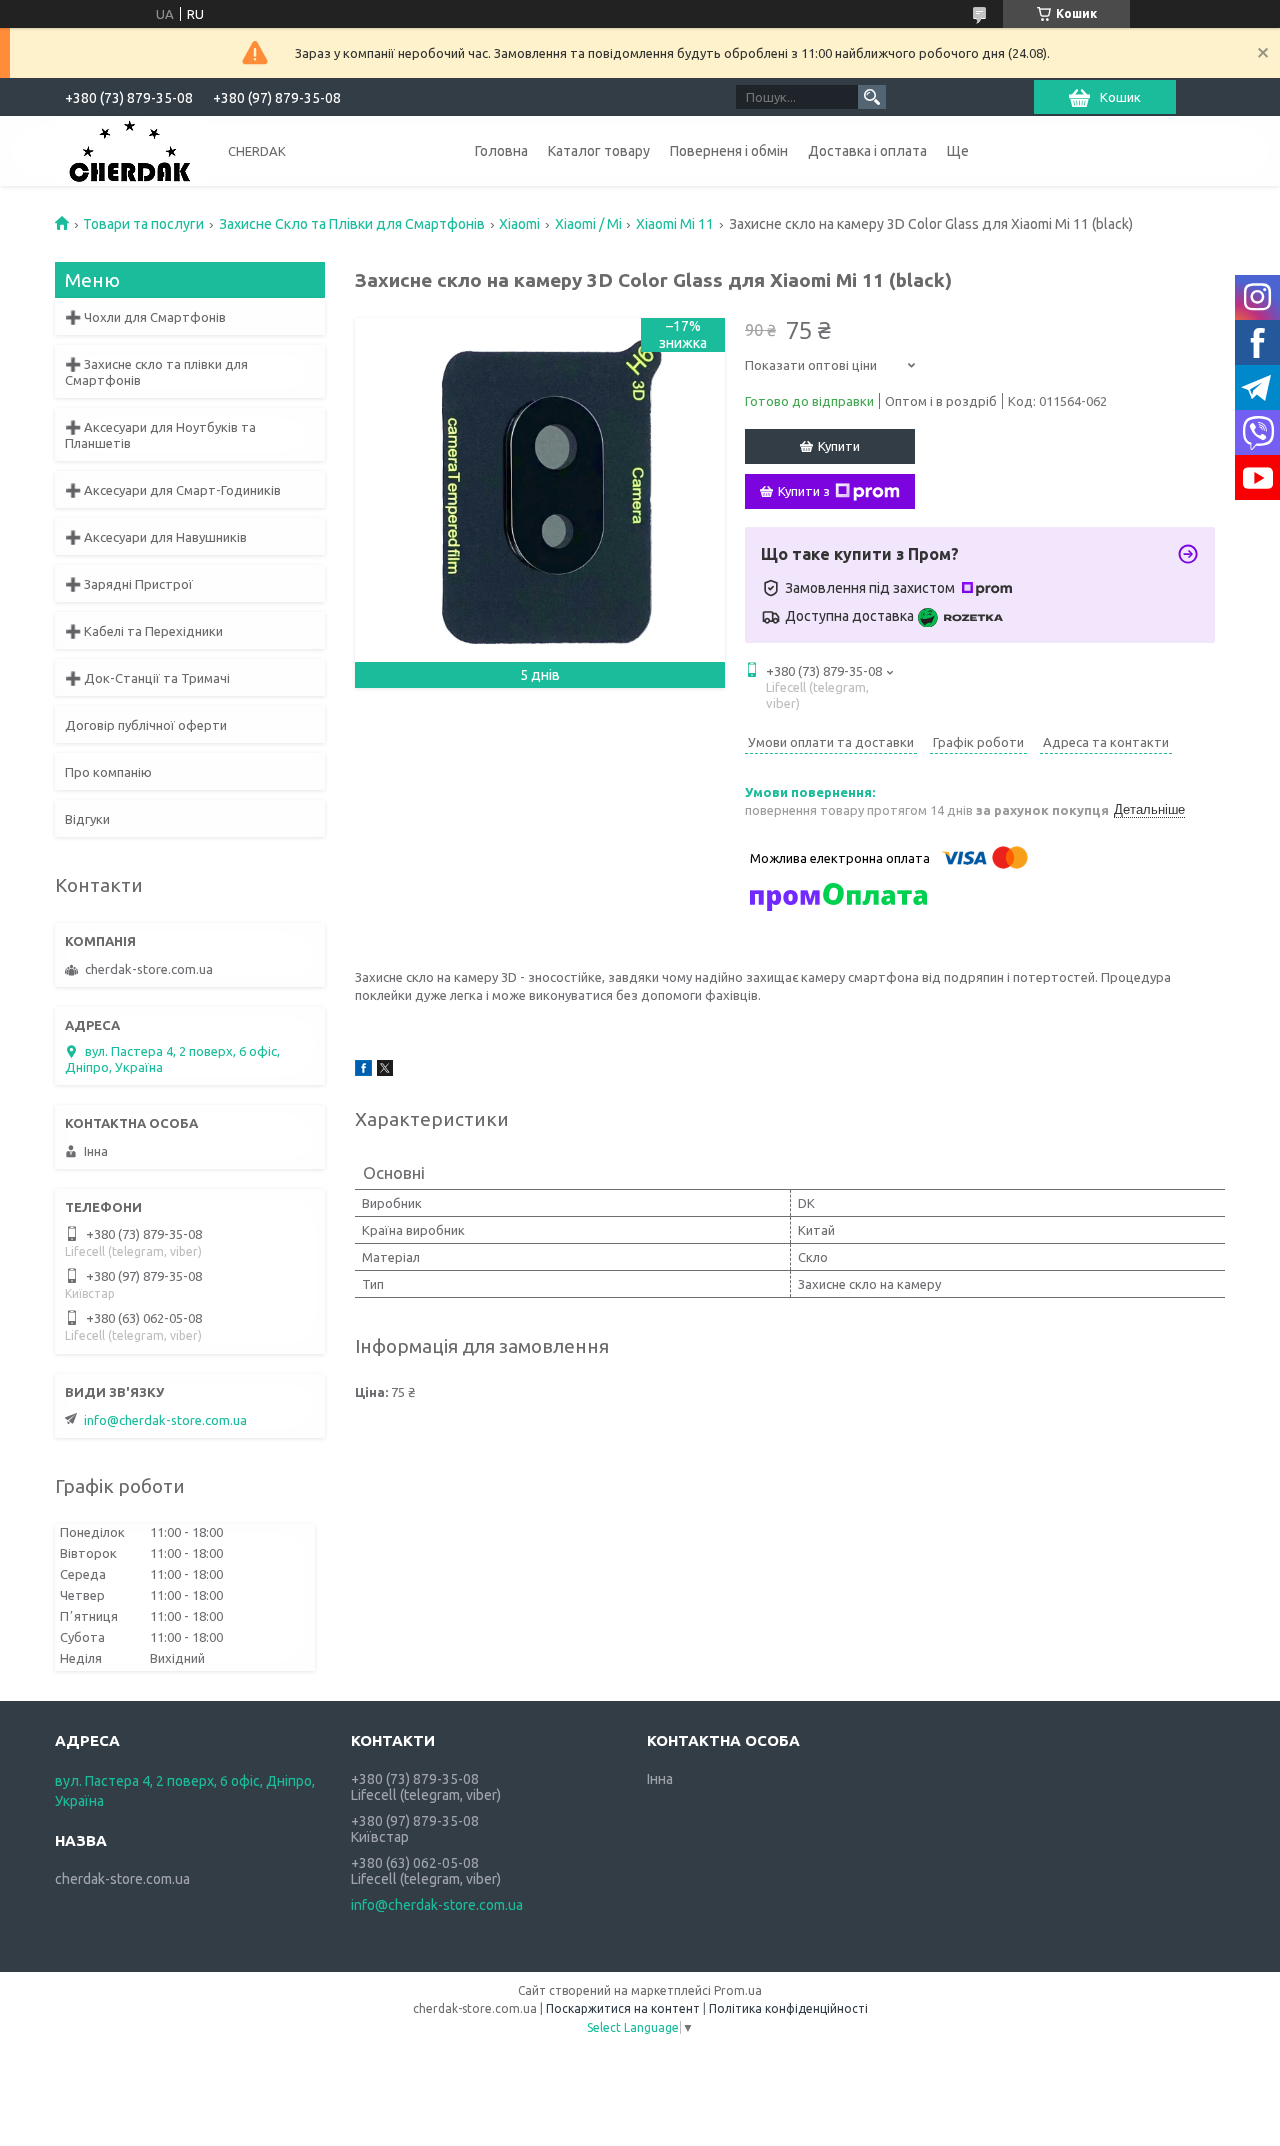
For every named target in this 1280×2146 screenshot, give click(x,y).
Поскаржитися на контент (623, 2008)
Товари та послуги (143, 224)
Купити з (804, 491)
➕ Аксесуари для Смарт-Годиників (173, 490)
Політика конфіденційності (788, 2008)
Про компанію (108, 772)
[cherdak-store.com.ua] (130, 150)
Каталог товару (599, 151)
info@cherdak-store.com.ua (165, 1420)
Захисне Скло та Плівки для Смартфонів (352, 224)
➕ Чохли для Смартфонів (145, 317)
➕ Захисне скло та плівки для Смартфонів (156, 372)
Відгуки (87, 819)
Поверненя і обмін (729, 151)
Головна (501, 151)
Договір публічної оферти (146, 725)
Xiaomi (519, 224)
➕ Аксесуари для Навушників (156, 537)
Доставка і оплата (867, 151)
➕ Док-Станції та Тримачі (147, 678)
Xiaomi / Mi (588, 224)
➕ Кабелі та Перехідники (144, 631)
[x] (385, 1071)
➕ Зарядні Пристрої (129, 584)
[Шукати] (872, 97)
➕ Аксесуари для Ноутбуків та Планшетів (160, 435)
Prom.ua (738, 1990)
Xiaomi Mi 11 (675, 224)
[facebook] (363, 1071)
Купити (839, 446)
